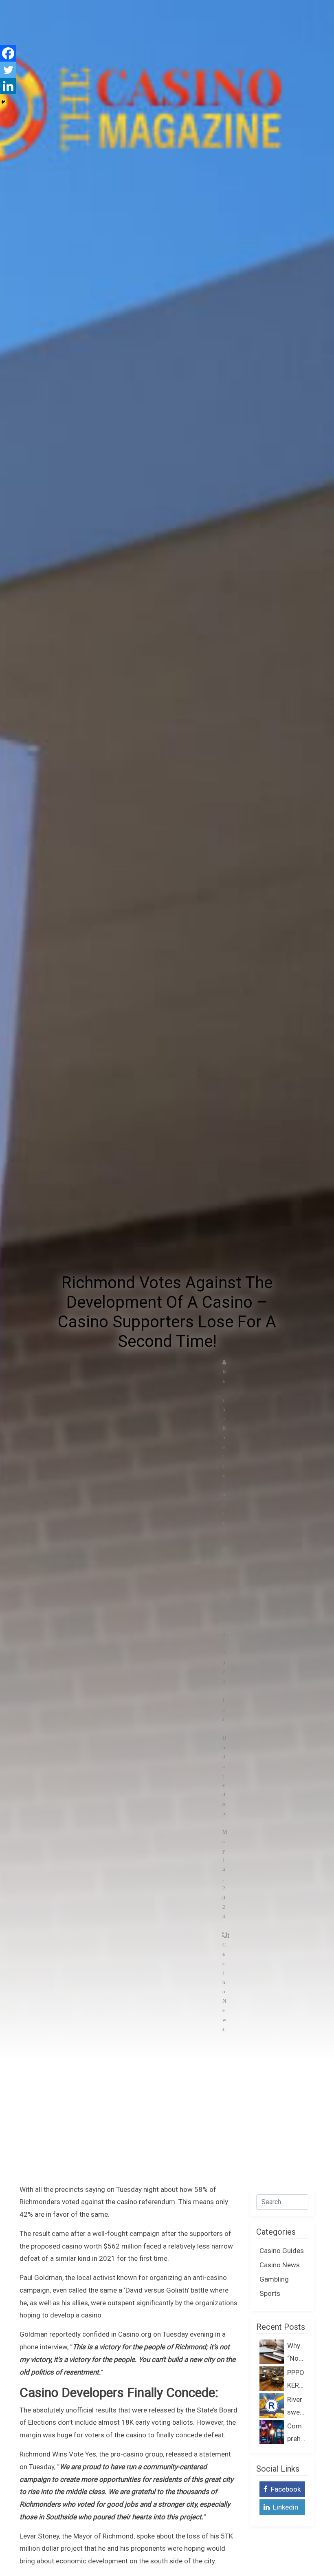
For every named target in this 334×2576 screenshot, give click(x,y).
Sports (270, 2293)
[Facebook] (8, 53)
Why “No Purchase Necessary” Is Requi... (296, 2353)
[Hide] (3, 102)
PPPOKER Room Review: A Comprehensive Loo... (296, 2380)
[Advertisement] (167, 2122)
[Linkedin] (8, 86)
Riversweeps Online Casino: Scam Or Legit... (296, 2407)
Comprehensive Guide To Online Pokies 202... (296, 2433)
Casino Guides (282, 2251)
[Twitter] (8, 70)
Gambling (274, 2279)
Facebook (285, 2489)
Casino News (280, 2265)
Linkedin (285, 2507)
